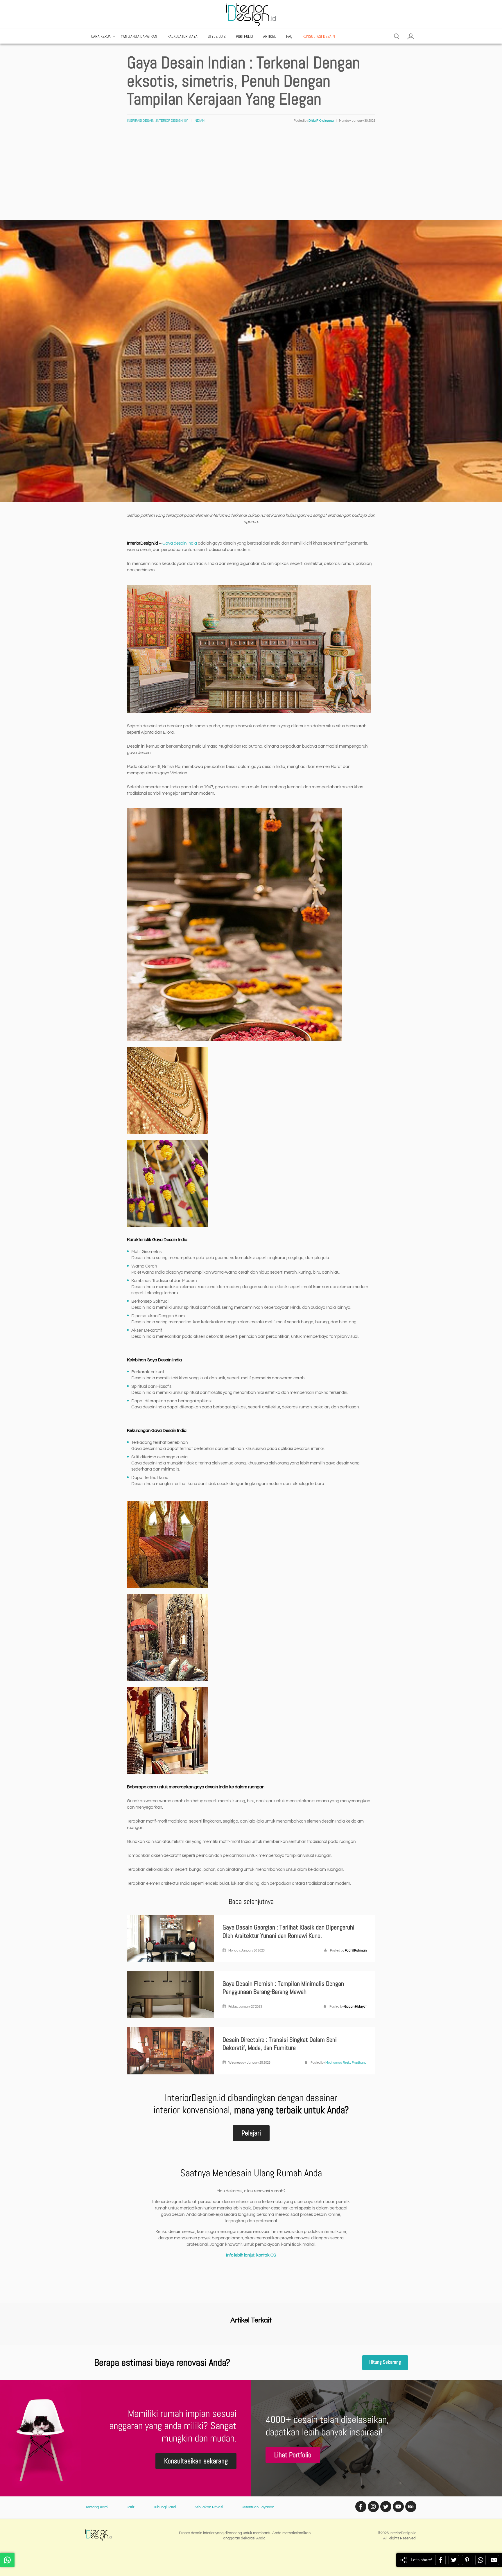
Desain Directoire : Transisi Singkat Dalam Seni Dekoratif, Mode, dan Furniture (280, 2044)
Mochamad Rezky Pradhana (346, 2063)
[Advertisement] (251, 176)
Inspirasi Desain (141, 121)
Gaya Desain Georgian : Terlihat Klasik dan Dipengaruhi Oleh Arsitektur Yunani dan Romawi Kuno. (288, 1931)
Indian (199, 121)
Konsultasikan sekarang (196, 2461)
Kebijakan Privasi (209, 2507)
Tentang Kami (97, 2507)
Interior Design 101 (172, 121)
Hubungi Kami (164, 2507)
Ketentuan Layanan (258, 2507)
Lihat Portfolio (293, 2455)
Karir (130, 2507)
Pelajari (251, 2133)
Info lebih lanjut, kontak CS (251, 2255)
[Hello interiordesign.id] (7, 2560)
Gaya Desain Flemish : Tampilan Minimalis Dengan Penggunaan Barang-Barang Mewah (283, 1988)
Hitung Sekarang (385, 2362)
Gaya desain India (180, 543)
